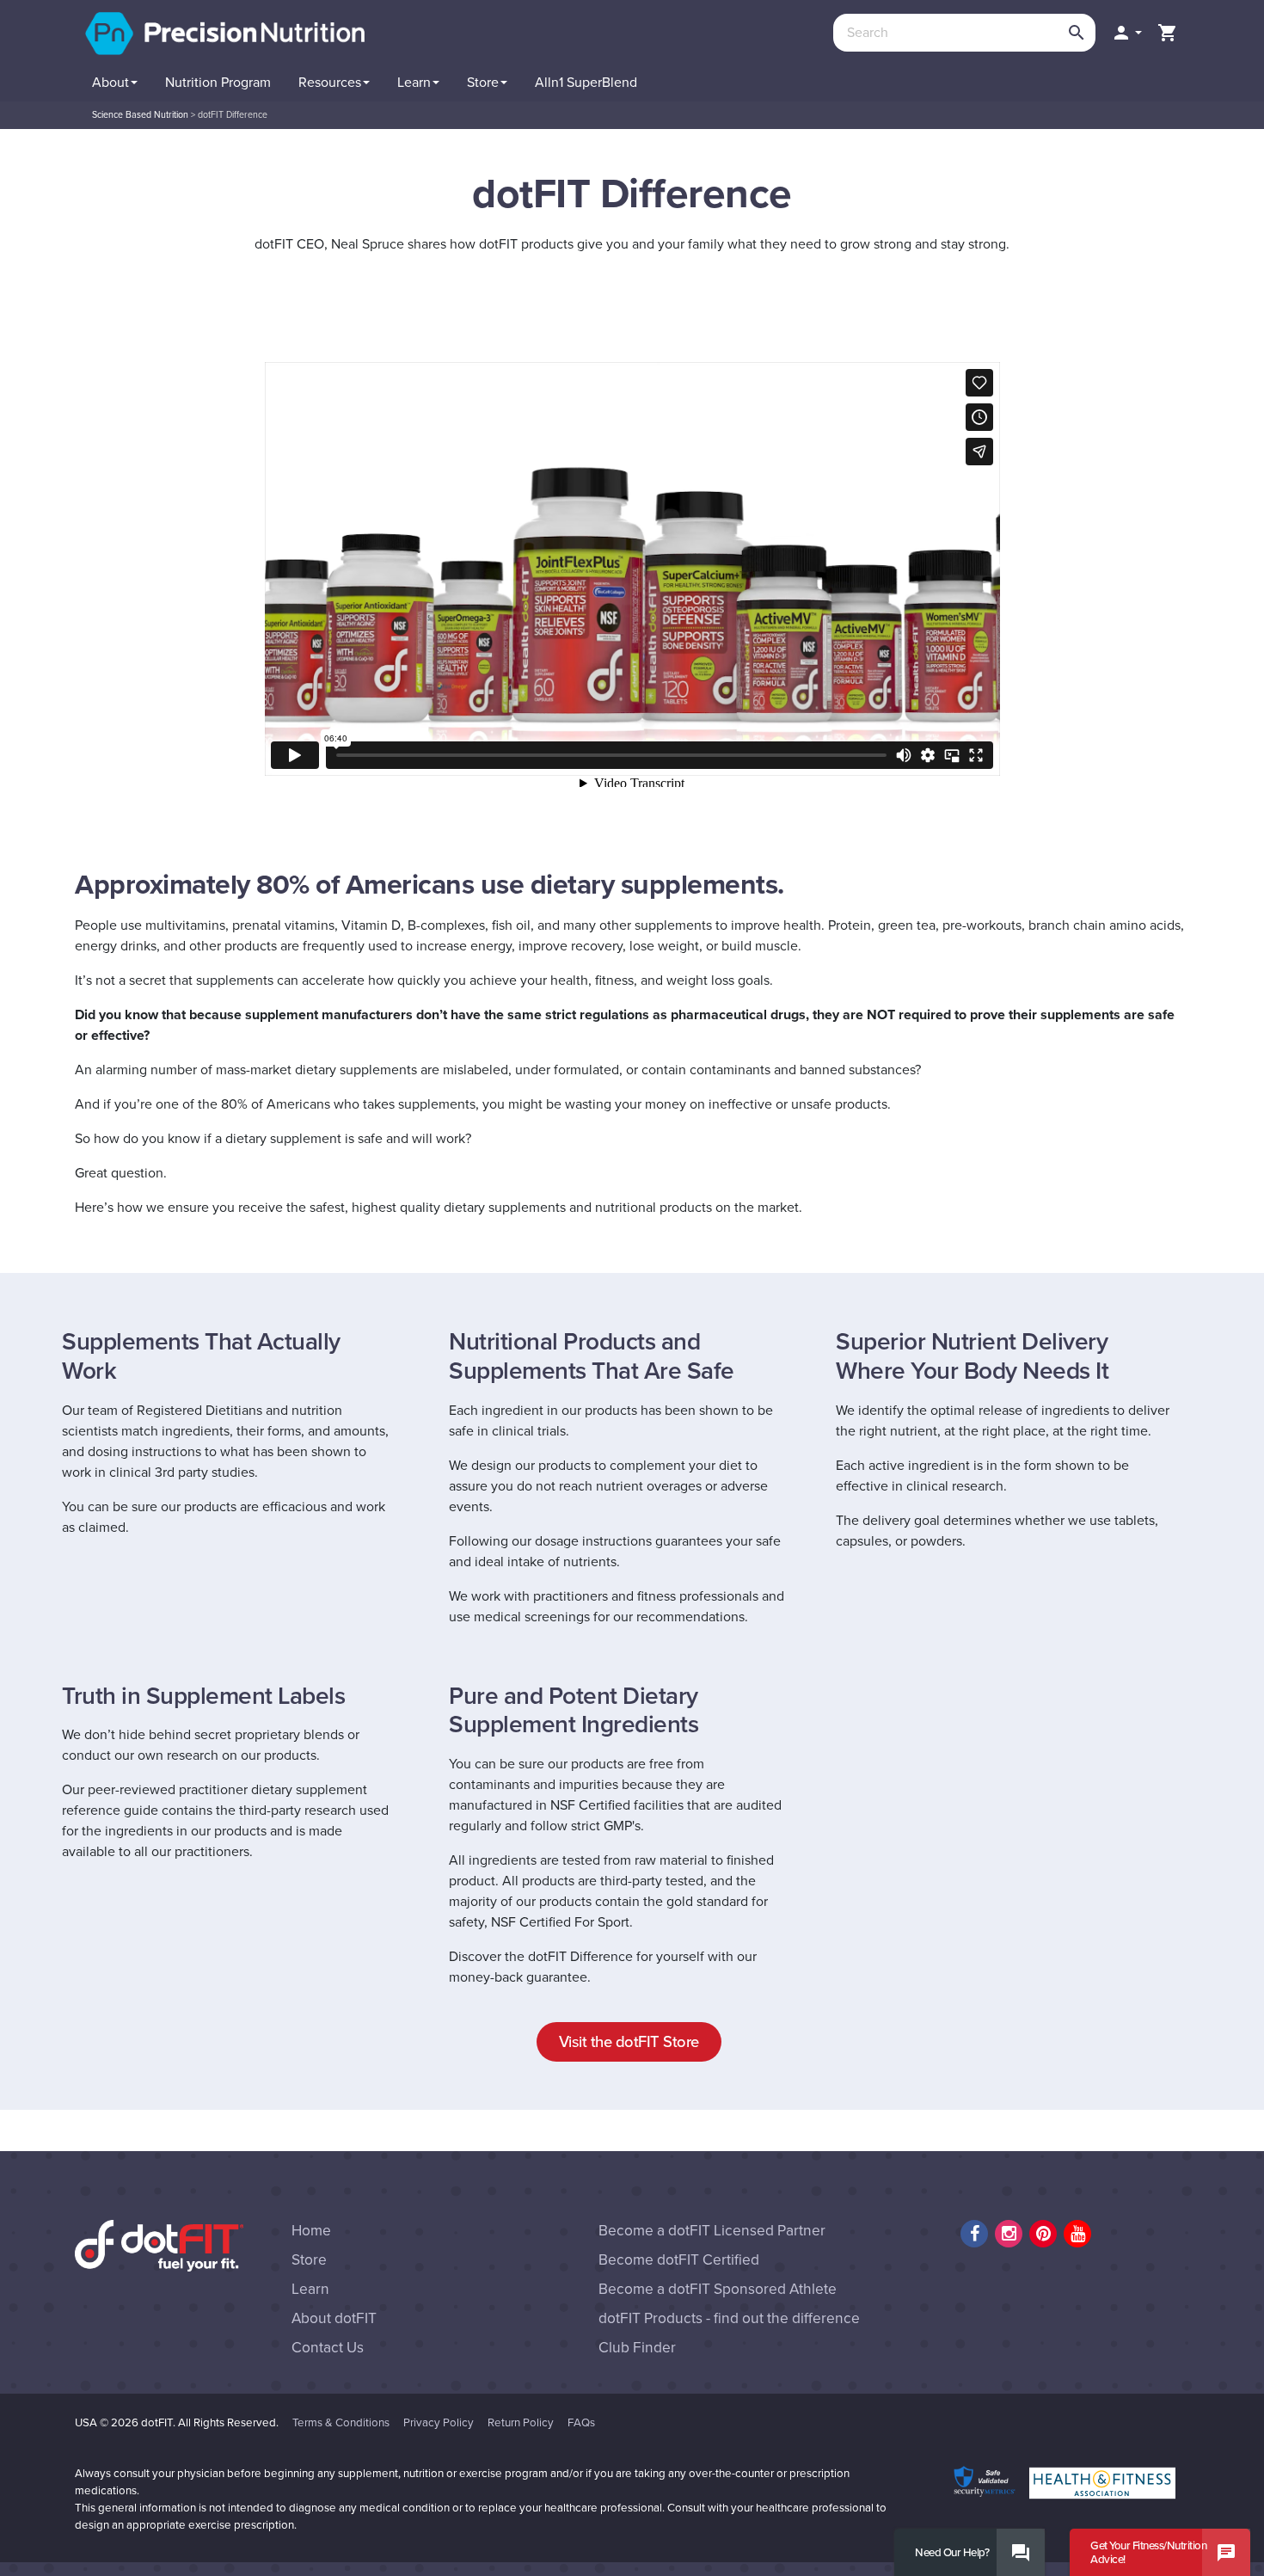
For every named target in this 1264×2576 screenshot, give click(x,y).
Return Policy (521, 2423)
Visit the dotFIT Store (629, 2042)
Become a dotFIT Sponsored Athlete (718, 2289)
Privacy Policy (439, 2423)
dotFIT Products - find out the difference (729, 2318)
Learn (310, 2289)
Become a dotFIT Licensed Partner (712, 2231)
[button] (1126, 33)
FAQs (581, 2423)
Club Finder (637, 2348)
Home (311, 2231)
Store (309, 2260)
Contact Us (328, 2348)
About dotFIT (334, 2318)
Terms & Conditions (341, 2423)
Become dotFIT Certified (679, 2260)
